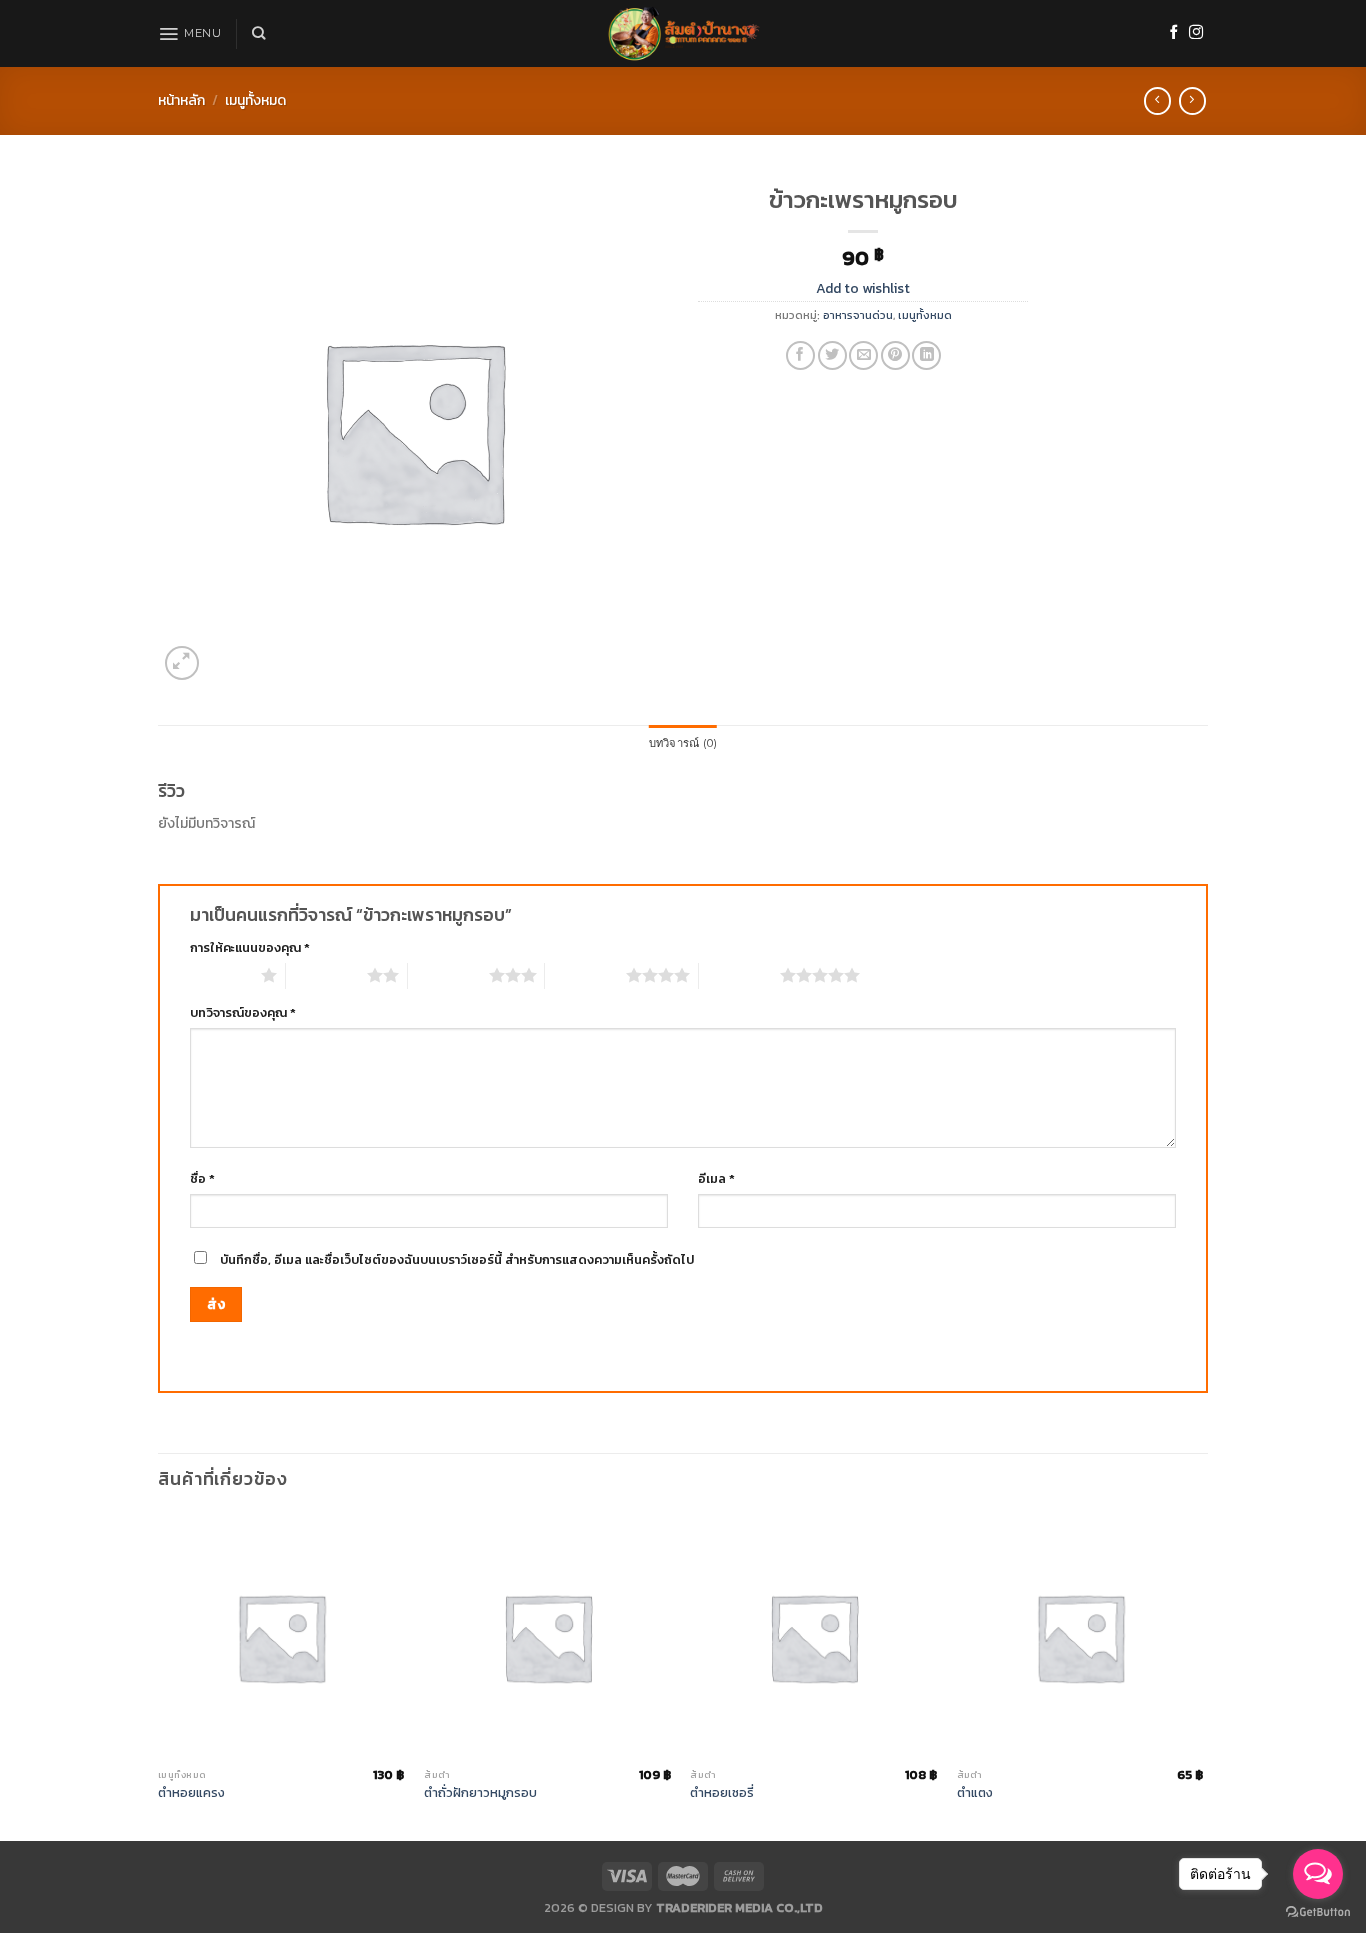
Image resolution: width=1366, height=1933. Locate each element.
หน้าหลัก (181, 100)
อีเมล (716, 1178)
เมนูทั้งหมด (255, 100)
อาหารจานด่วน (858, 315)
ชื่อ (202, 1178)
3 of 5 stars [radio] (448, 975)
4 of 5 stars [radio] (585, 975)
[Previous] (159, 1676)
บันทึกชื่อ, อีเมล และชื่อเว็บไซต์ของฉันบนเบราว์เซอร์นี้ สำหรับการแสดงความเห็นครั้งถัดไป (457, 1259)
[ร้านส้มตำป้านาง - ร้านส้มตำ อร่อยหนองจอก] (683, 33)
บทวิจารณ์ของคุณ (243, 1012)
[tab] (683, 744)
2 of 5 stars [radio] (326, 975)
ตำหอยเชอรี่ (722, 1793)
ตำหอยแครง (191, 1793)
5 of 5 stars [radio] (739, 975)
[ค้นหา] (258, 33)
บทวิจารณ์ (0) (683, 743)
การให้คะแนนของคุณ (250, 947)
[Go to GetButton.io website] (1318, 1912)
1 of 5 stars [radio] (220, 975)
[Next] (1202, 1676)
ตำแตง (975, 1793)
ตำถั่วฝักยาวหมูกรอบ (480, 1793)
